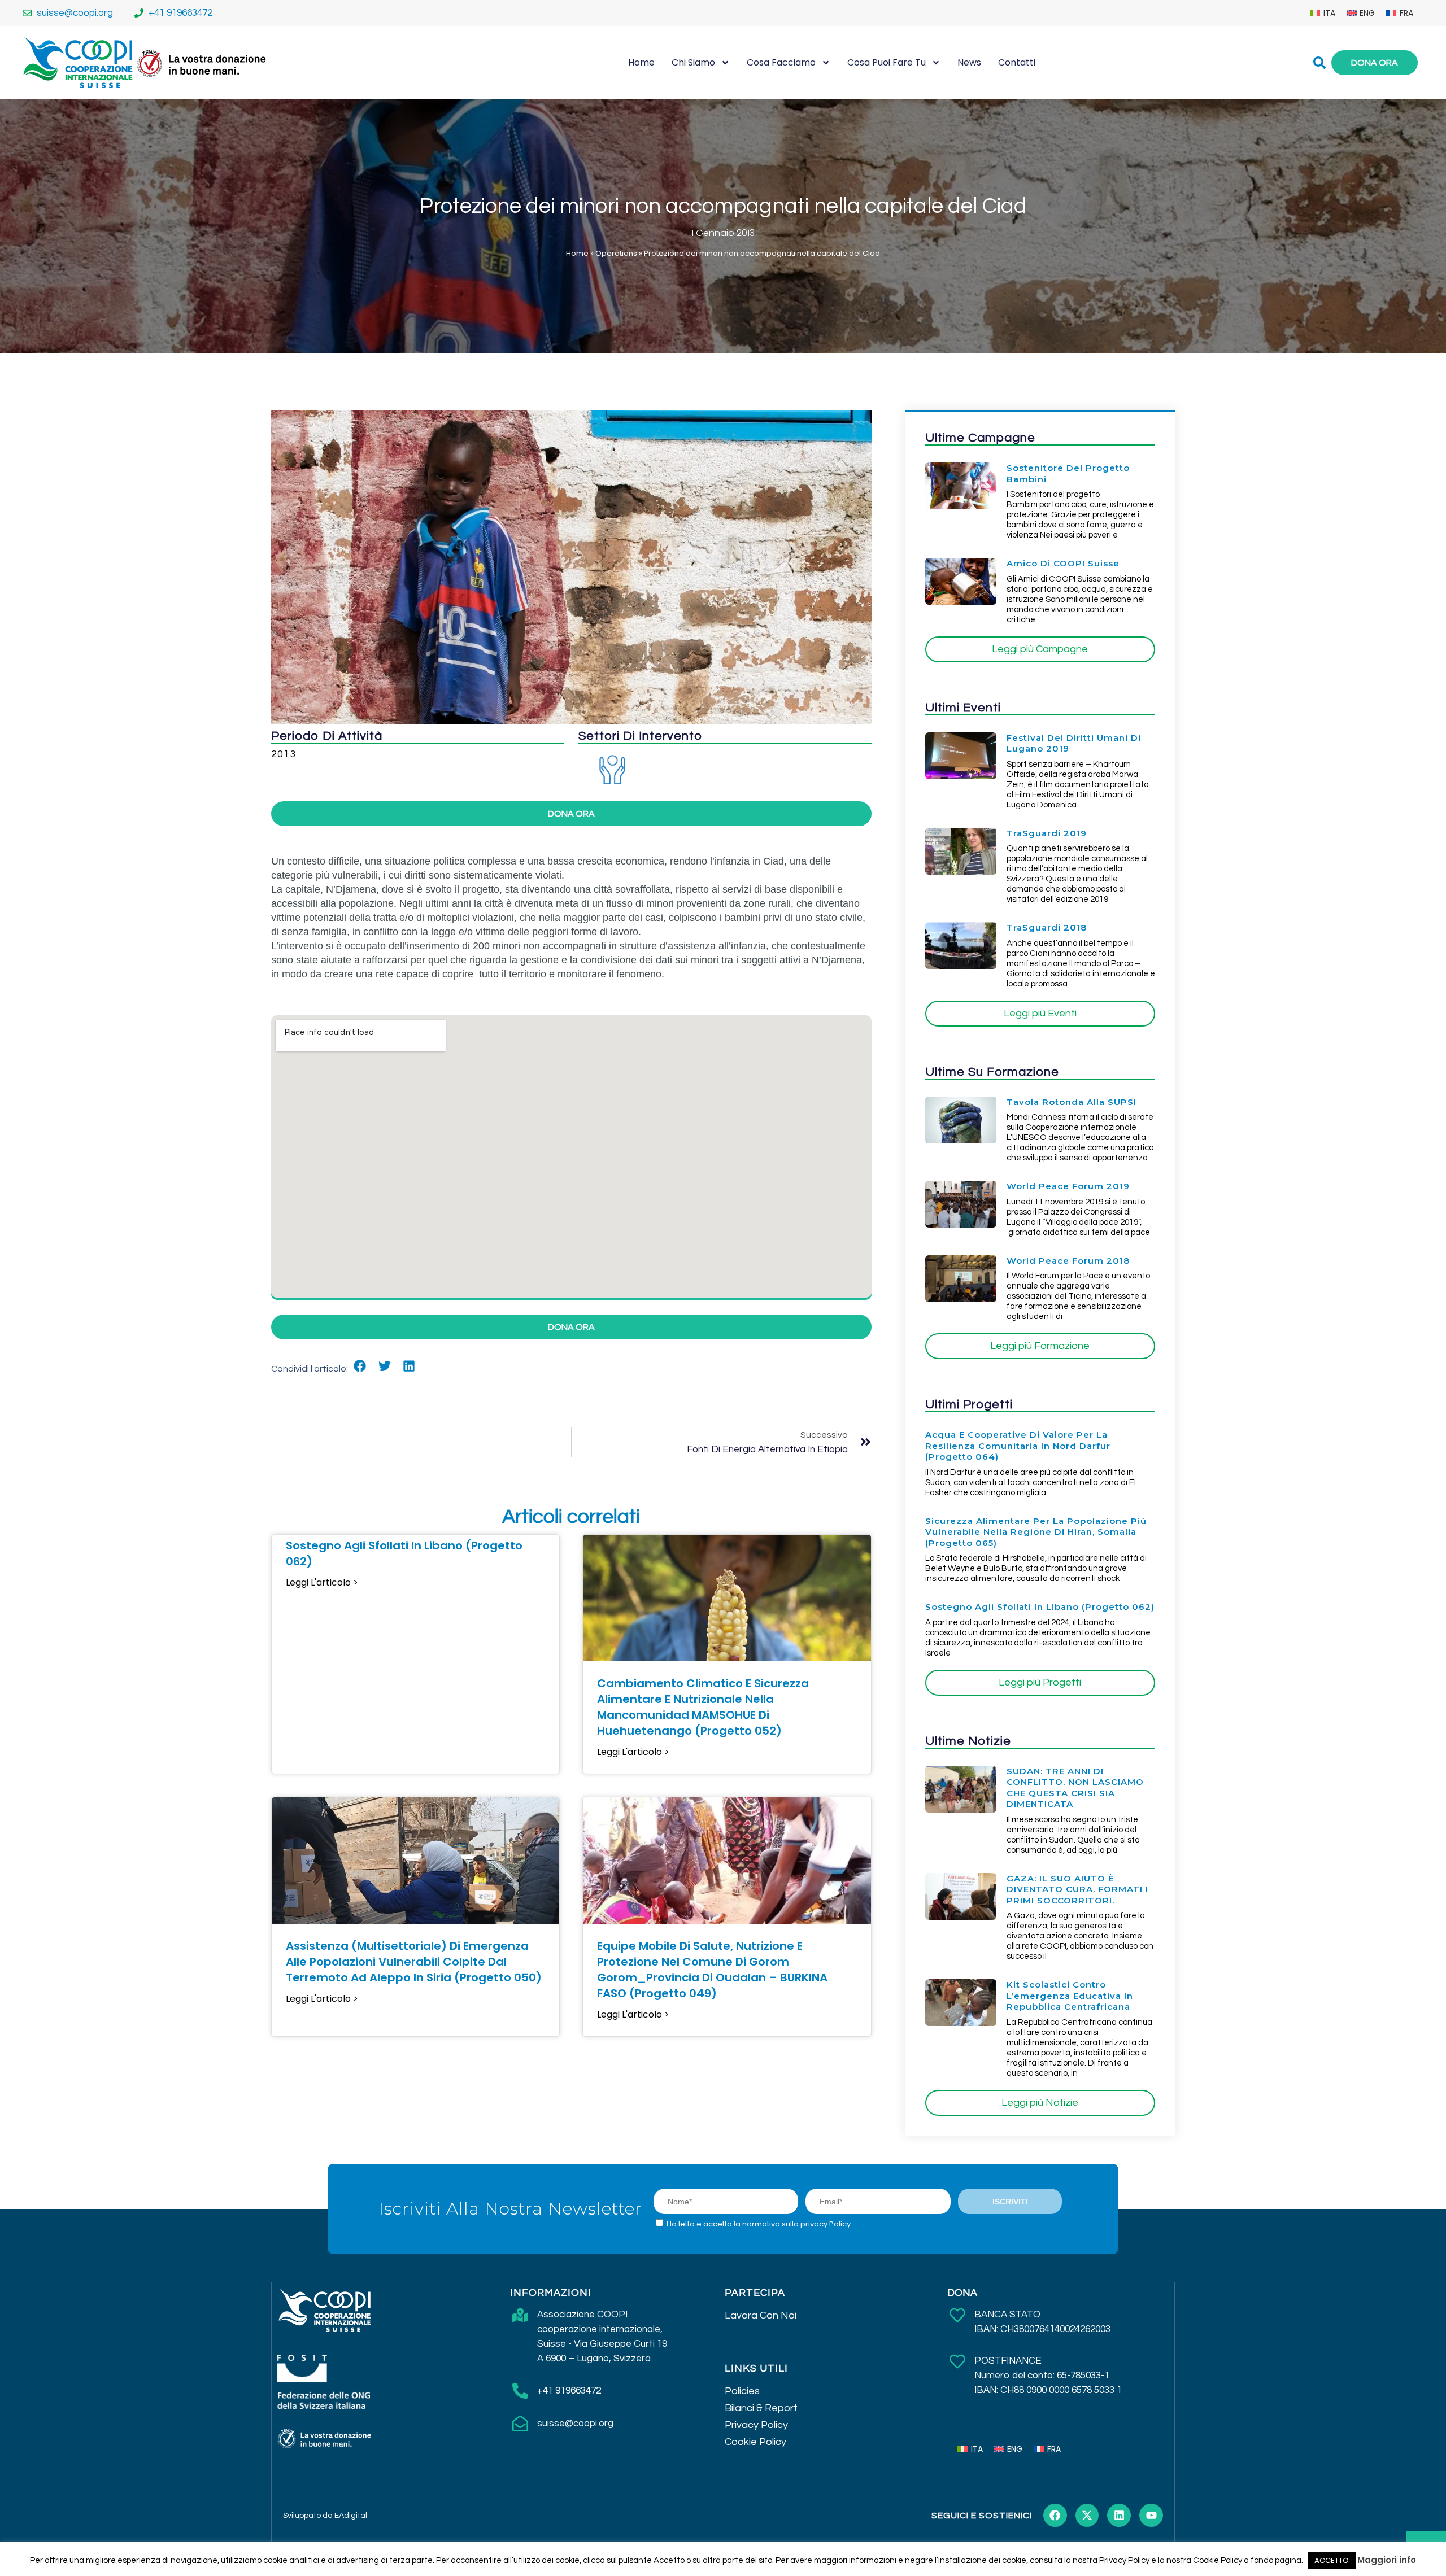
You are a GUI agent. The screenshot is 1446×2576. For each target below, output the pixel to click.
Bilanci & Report (761, 2408)
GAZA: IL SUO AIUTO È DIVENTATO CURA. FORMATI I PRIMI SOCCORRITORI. (1077, 1889)
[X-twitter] (1087, 2516)
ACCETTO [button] (1332, 2560)
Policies (742, 2391)
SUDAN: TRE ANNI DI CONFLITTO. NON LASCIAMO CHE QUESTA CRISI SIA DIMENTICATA (1075, 1788)
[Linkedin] (1119, 2516)
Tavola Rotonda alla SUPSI (1072, 1102)
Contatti (1017, 62)
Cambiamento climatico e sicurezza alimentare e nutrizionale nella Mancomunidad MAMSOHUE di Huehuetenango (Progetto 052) (703, 1707)
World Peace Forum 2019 (1068, 1186)
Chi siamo (693, 62)
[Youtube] (1151, 2516)
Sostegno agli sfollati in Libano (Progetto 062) (1040, 1607)
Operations (616, 253)
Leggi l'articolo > (322, 1583)
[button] (360, 1366)
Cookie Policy (755, 2442)
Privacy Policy (756, 2425)
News (969, 62)
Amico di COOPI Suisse (1063, 563)
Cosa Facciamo (781, 62)
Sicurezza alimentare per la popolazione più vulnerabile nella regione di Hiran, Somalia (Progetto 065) (1036, 1532)
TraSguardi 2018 (1047, 927)
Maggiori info (1387, 2560)
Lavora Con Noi (761, 2315)
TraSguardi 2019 (1047, 833)
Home (641, 62)
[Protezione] (612, 769)
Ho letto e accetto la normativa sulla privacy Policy (759, 2224)
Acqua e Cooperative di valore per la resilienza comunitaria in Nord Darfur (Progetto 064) (1018, 1446)
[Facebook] (1055, 2516)
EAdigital (351, 2516)
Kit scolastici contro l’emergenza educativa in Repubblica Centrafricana (1070, 1996)
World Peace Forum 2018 (1068, 1261)
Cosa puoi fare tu (887, 62)
